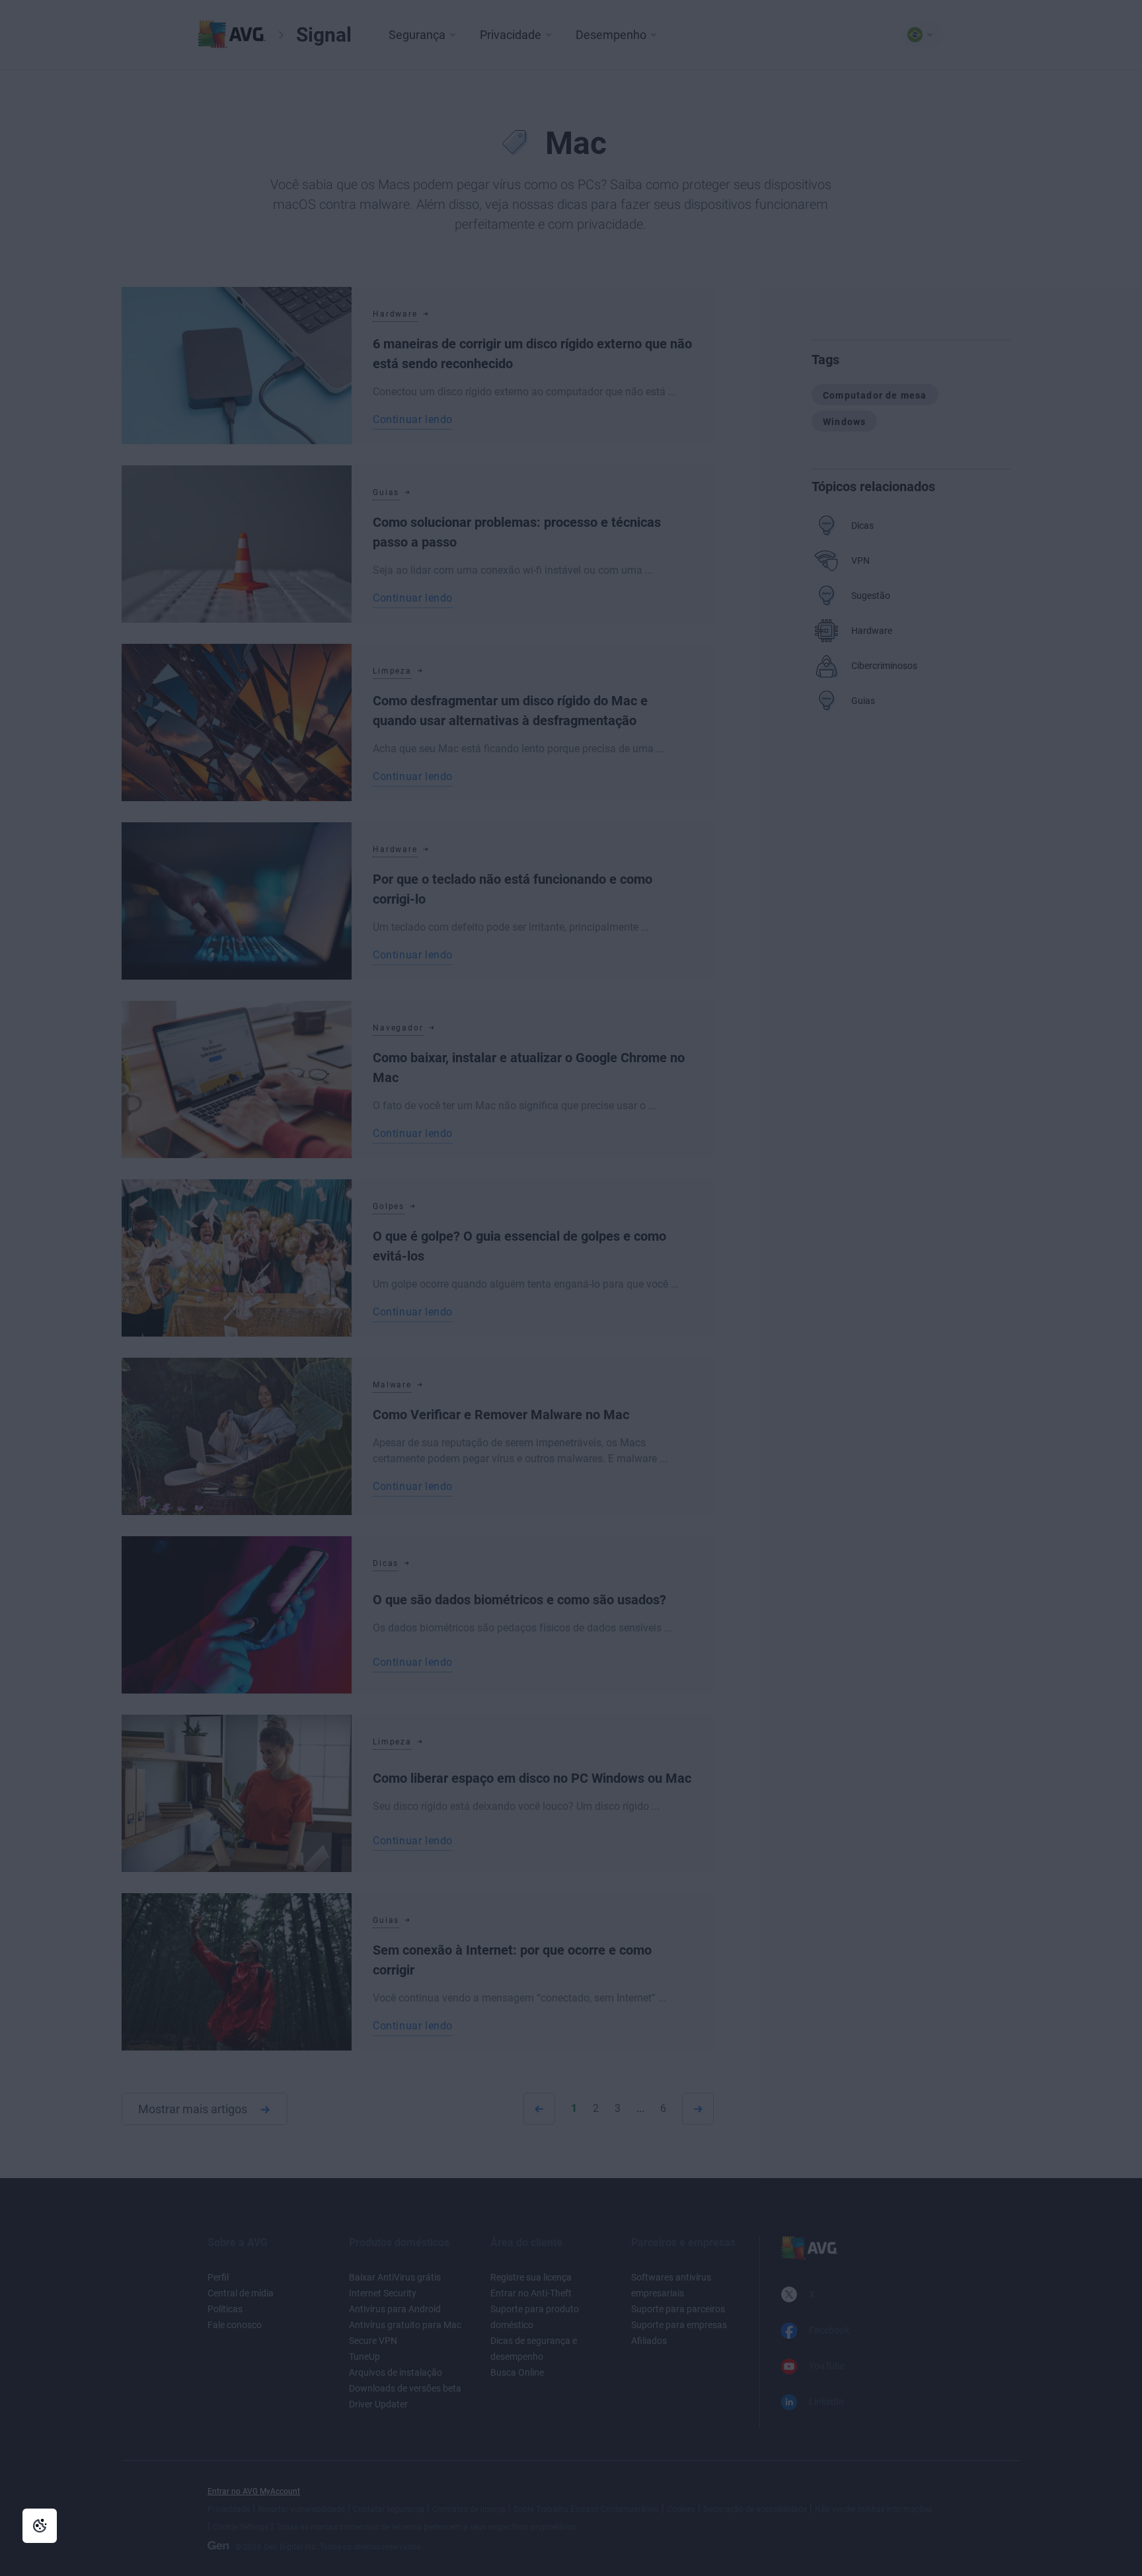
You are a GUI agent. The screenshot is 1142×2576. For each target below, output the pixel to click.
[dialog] (571, 1288)
